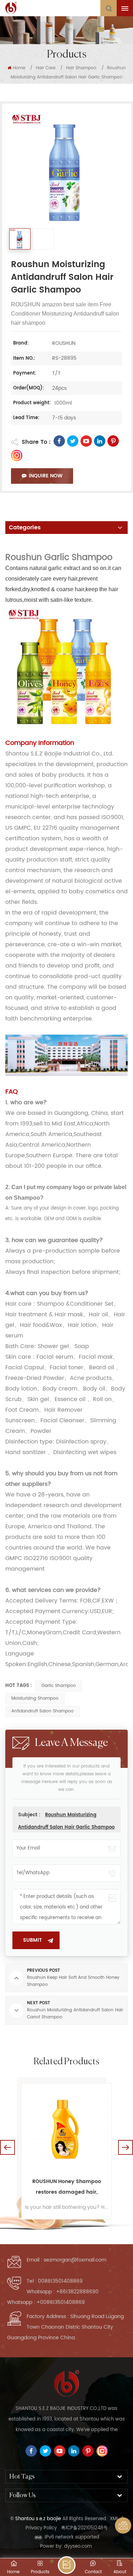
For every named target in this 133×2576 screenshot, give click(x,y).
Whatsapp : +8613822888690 (63, 2292)
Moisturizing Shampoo (35, 1698)
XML (114, 2519)
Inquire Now (46, 476)
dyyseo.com (78, 2546)
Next (126, 2147)
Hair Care (46, 68)
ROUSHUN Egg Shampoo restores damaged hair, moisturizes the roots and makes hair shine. (66, 2187)
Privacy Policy (41, 2528)
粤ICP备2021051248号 (84, 2528)
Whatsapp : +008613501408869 (46, 2302)
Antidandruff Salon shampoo (43, 1711)
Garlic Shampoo (59, 1686)
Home (19, 68)
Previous (7, 2147)
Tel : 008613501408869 (55, 2281)
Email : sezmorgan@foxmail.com (66, 2260)
